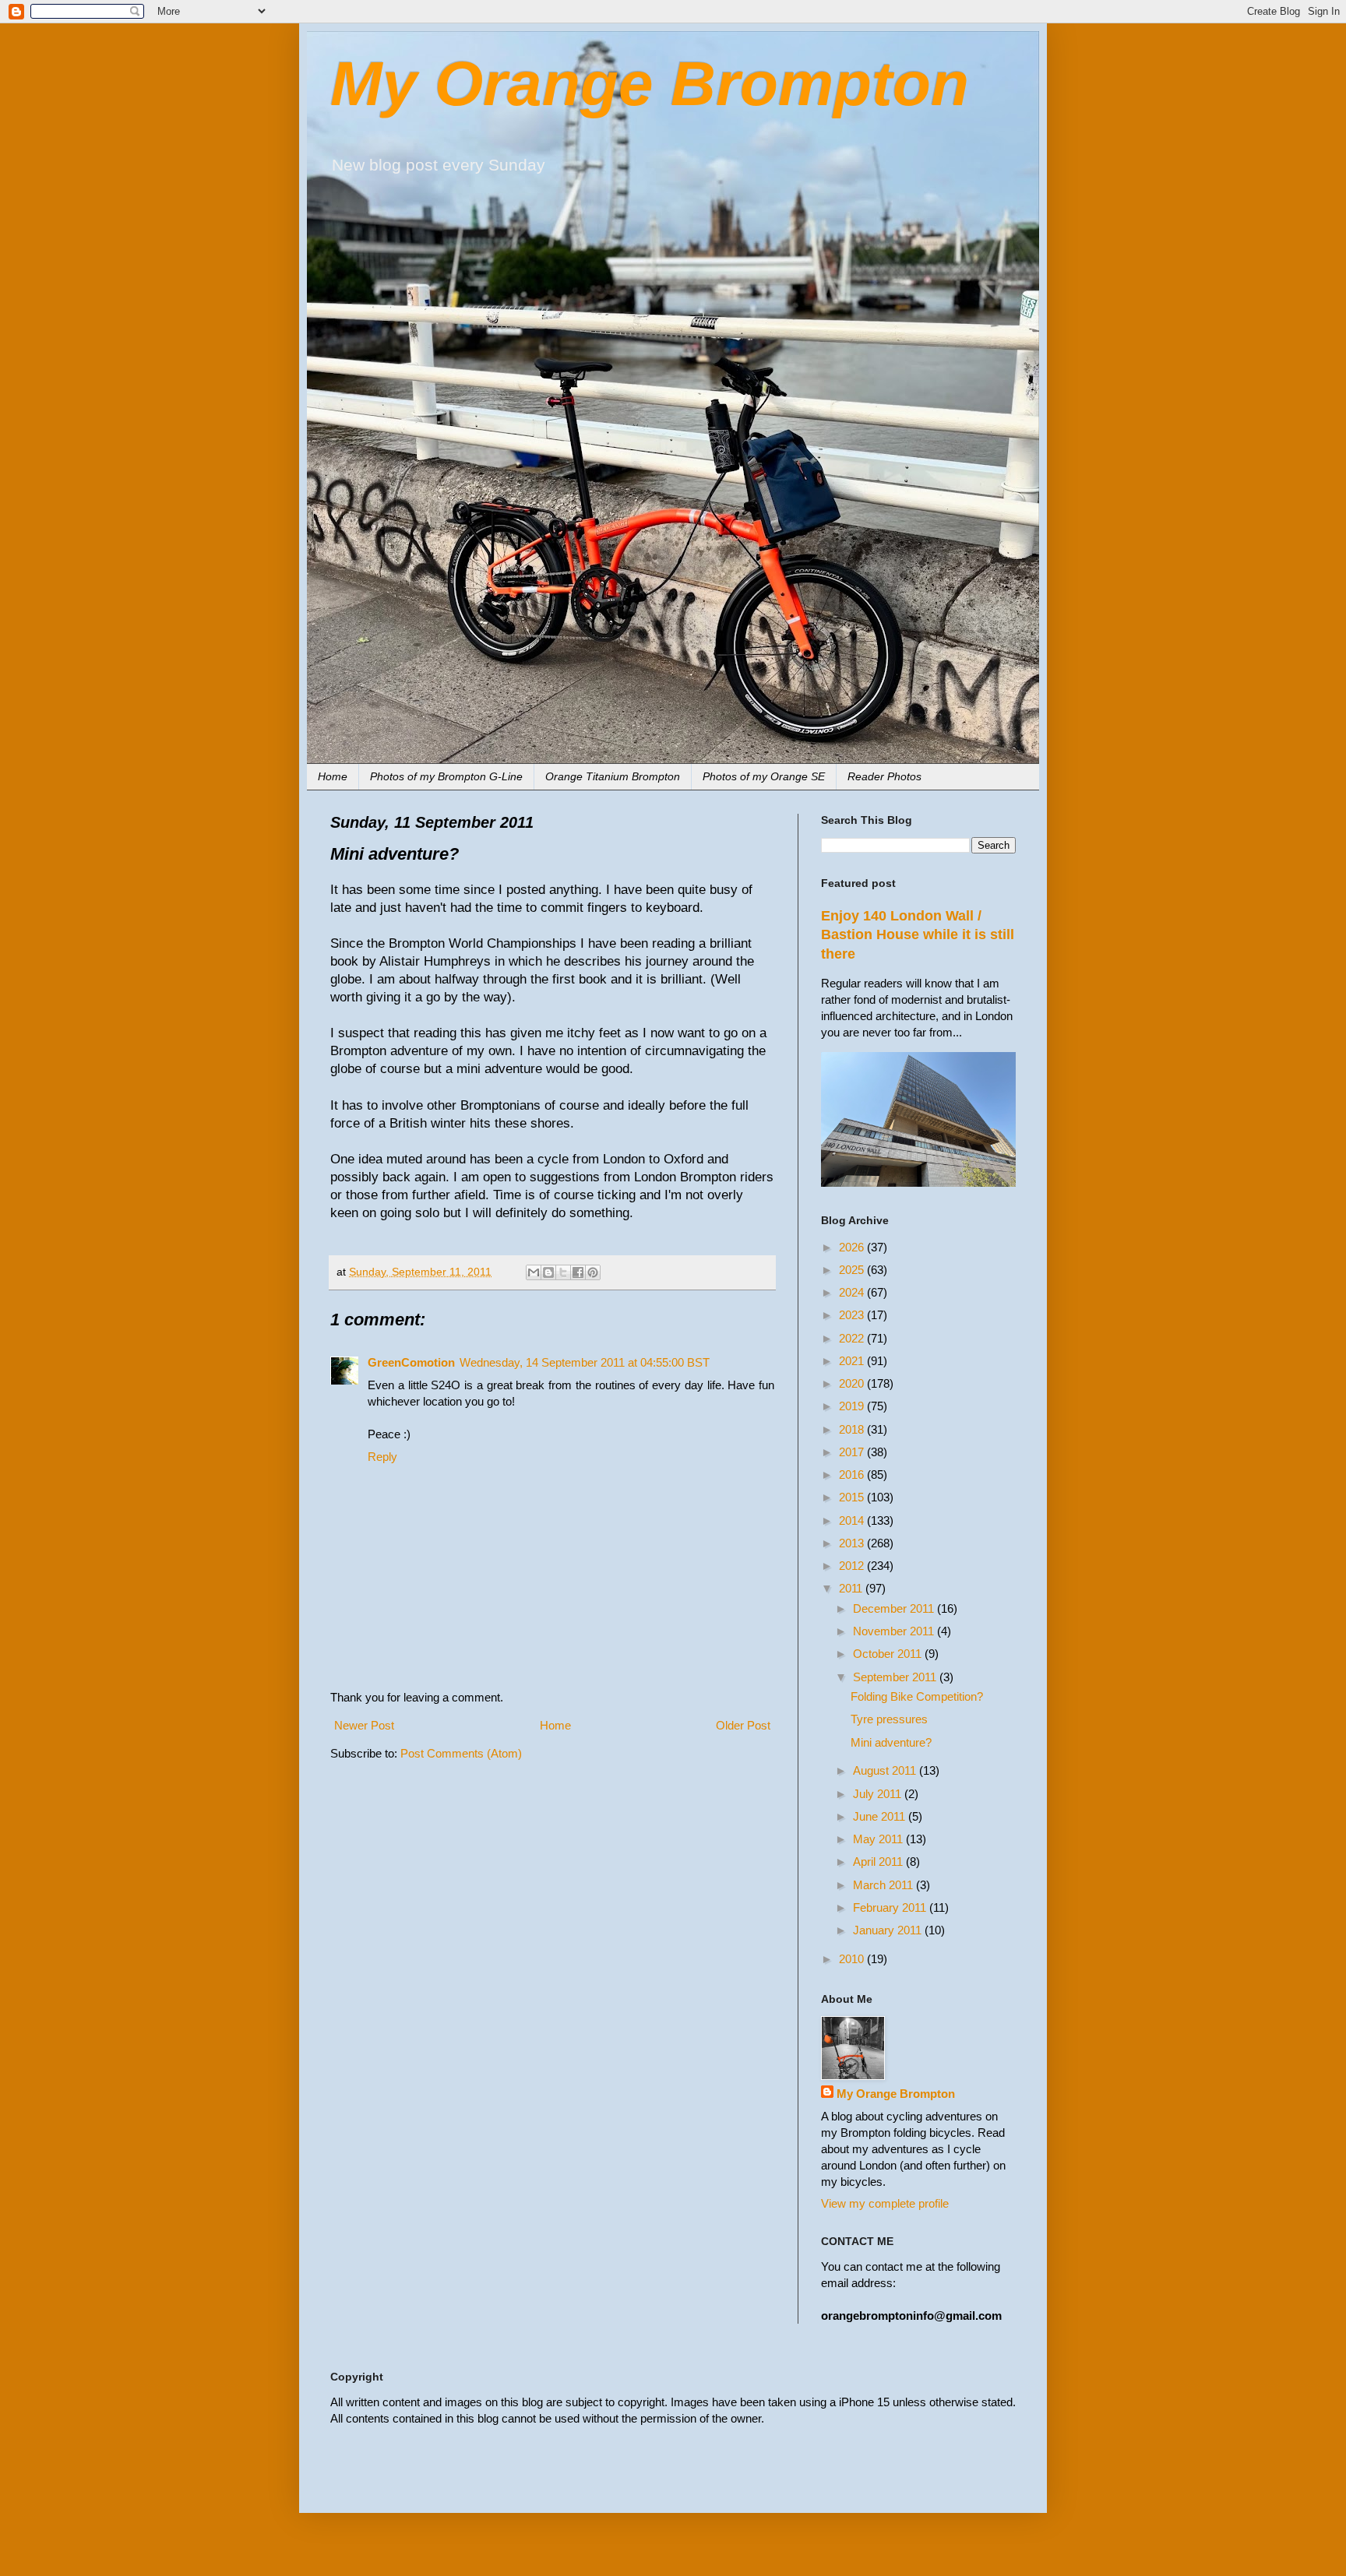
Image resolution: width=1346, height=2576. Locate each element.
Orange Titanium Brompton (613, 776)
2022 (853, 1338)
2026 (853, 1247)
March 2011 (884, 1885)
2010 (853, 1959)
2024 (853, 1292)
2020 (853, 1383)
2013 (853, 1543)
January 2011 (889, 1930)
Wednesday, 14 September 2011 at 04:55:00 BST (585, 1362)
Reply (382, 1457)
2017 (853, 1452)
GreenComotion (411, 1362)
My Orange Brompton (650, 84)
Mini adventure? (891, 1742)
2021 (853, 1361)
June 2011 (881, 1816)
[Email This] (534, 1272)
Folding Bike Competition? (917, 1696)
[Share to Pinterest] (593, 1272)
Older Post (743, 1725)
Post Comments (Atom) (461, 1753)
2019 (853, 1406)
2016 (853, 1475)
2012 (853, 1566)
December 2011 (895, 1608)
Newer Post (364, 1725)
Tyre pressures (889, 1719)
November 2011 (895, 1631)
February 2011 (891, 1907)
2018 (853, 1429)
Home (333, 776)
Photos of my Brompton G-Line (446, 776)
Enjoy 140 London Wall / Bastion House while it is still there (918, 935)
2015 (853, 1497)
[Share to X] (563, 1272)
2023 (853, 1315)
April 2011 (879, 1862)
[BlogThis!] (548, 1272)
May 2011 (879, 1839)
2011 (852, 1588)
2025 (853, 1270)
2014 (853, 1520)
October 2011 (889, 1654)
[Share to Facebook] (578, 1272)
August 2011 (886, 1770)
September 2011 (896, 1677)
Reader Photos (884, 776)
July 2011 (879, 1794)
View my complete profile (885, 2203)
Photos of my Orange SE (764, 776)
